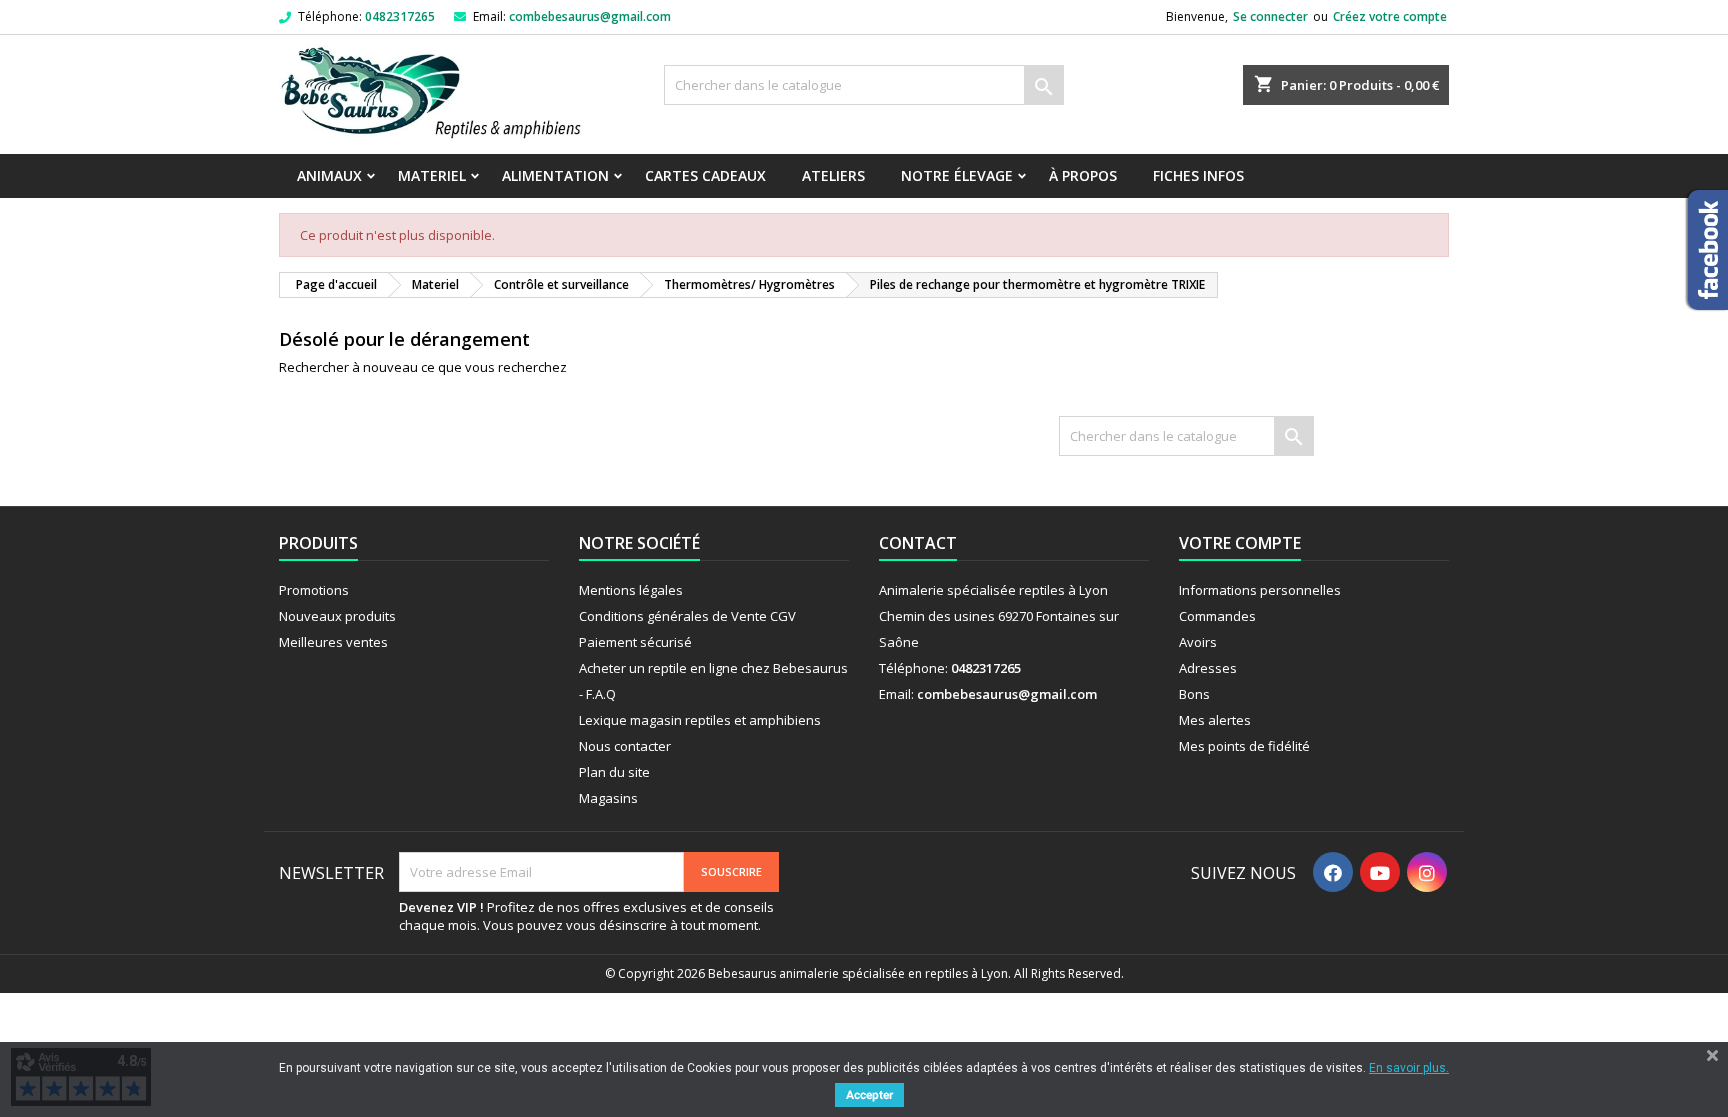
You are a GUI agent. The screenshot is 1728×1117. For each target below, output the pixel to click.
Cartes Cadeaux (705, 175)
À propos (1083, 175)
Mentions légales (631, 590)
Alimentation (555, 175)
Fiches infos (1198, 175)
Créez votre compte (1390, 16)
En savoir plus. (1409, 1068)
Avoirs (1198, 642)
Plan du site (614, 772)
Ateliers (833, 175)
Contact (918, 543)
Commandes (1217, 616)
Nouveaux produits (337, 616)
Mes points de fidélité (1244, 746)
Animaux (329, 175)
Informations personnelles (1260, 590)
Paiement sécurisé (635, 642)
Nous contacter (625, 746)
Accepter (869, 1095)
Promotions (314, 590)
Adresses (1208, 668)
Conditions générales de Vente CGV (687, 616)
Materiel (432, 175)
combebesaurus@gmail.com (590, 16)
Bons (1194, 694)
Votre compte (1240, 543)
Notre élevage (957, 175)
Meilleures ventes (333, 642)
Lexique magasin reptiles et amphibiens (700, 720)
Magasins (608, 798)
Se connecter (1270, 16)
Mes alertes (1215, 720)
